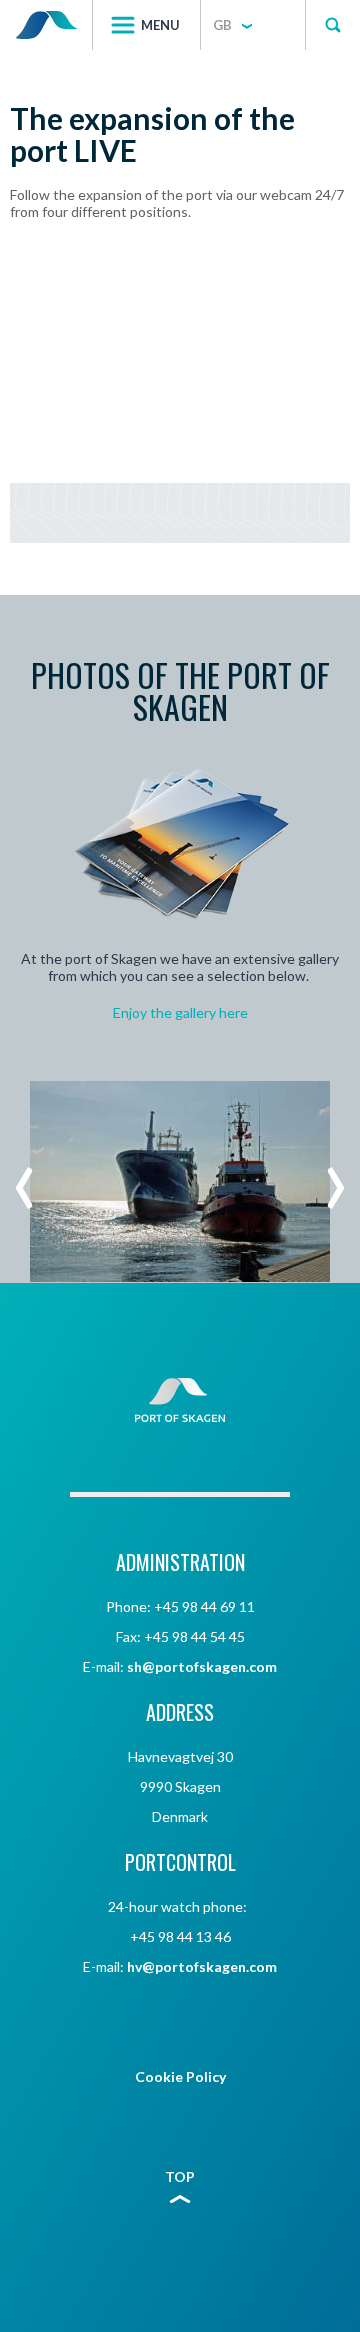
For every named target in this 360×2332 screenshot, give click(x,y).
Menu (160, 25)
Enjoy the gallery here (180, 1012)
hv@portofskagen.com (202, 1966)
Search (333, 25)
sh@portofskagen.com (202, 1666)
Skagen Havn (46, 25)
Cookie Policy (180, 2076)
